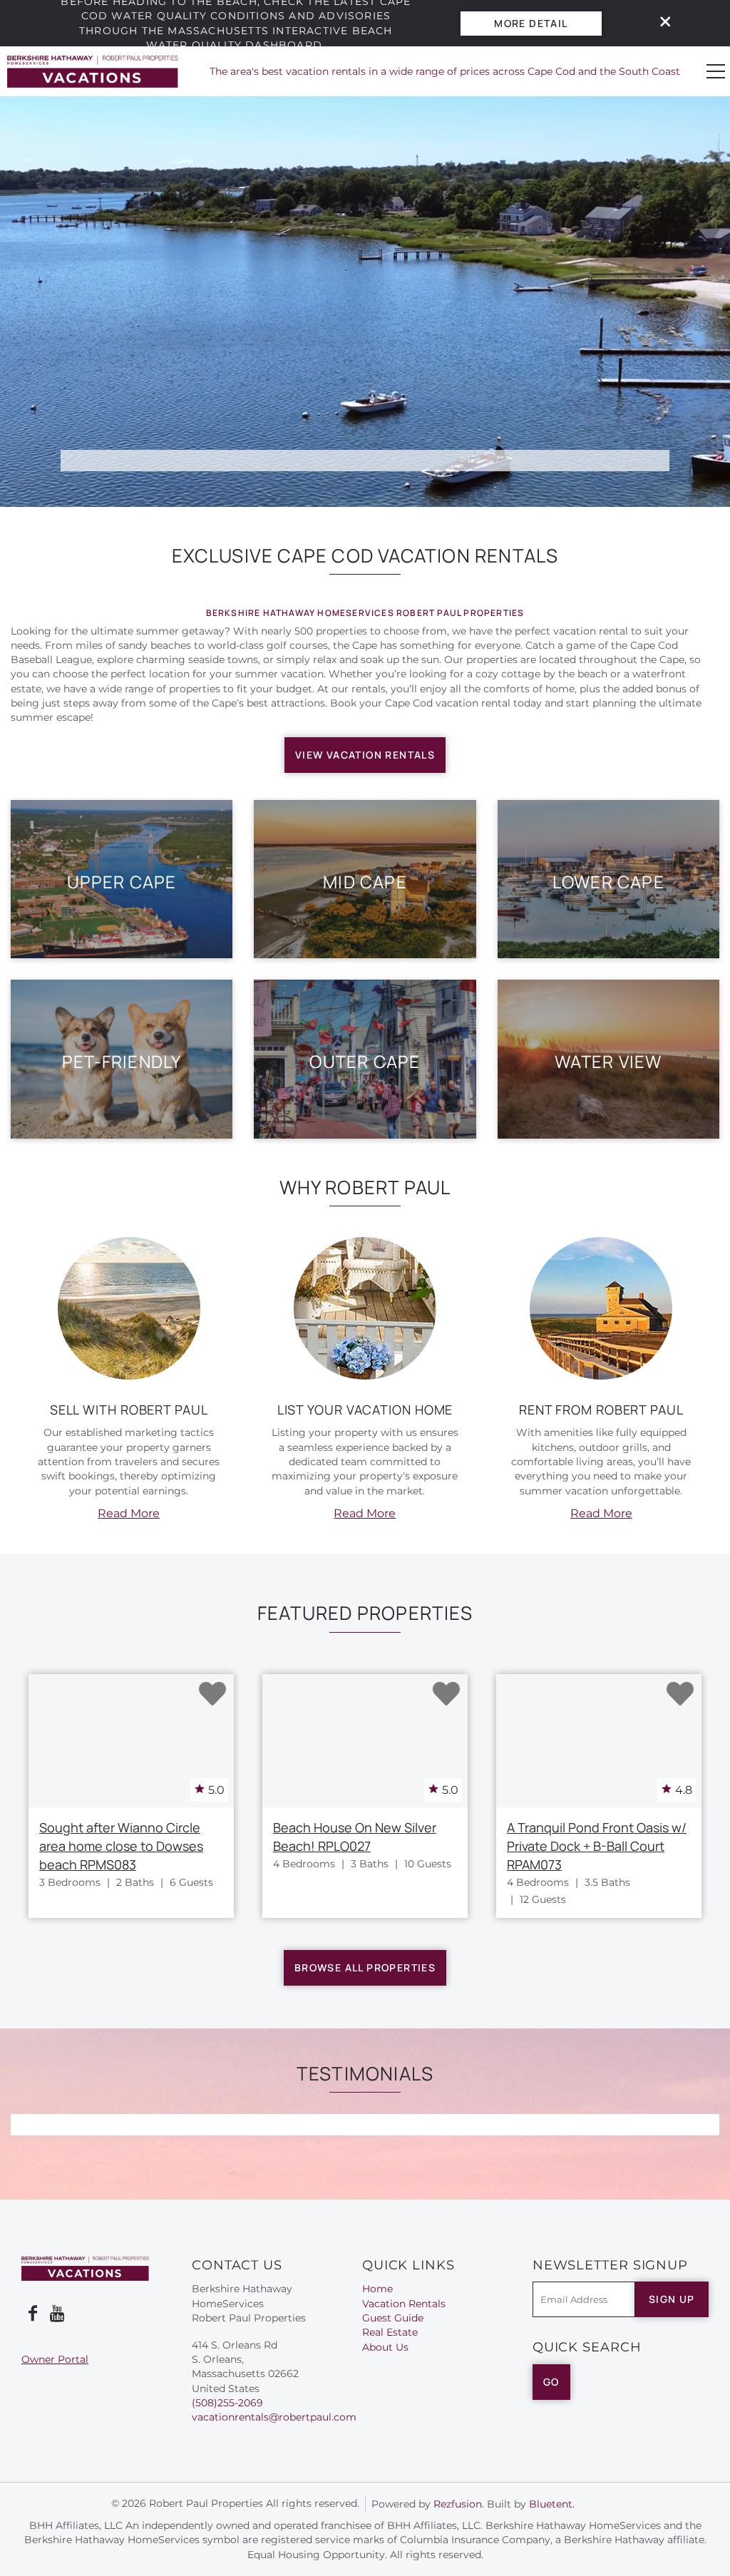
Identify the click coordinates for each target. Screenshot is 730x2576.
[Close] (660, 23)
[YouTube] (58, 2314)
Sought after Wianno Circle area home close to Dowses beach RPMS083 (121, 1846)
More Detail (531, 23)
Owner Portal (55, 2359)
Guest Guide (393, 2318)
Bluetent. (552, 2504)
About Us (385, 2347)
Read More (129, 1513)
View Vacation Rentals (365, 755)
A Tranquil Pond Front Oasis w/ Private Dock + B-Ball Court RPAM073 (597, 1846)
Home (377, 2289)
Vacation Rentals (404, 2304)
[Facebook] (33, 2314)
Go (551, 2382)
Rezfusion (458, 2504)
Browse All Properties (365, 1967)
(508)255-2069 (227, 2403)
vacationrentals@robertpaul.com (274, 2417)
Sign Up (672, 2299)
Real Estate (390, 2332)
